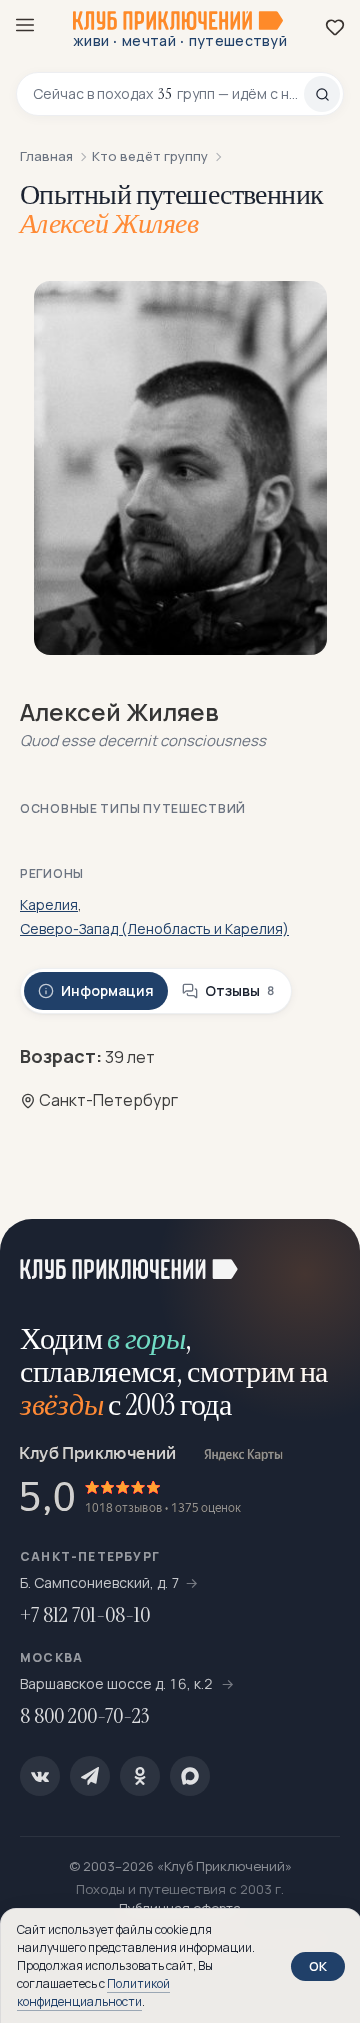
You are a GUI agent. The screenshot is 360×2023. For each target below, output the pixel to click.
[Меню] (25, 25)
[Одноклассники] (140, 1776)
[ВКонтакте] (40, 1776)
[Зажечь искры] (320, 1259)
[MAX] (190, 1776)
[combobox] (168, 94)
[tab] (96, 991)
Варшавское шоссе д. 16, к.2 (118, 1683)
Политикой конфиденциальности (93, 1992)
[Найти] (322, 94)
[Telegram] (90, 1776)
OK (318, 1966)
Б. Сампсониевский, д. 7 (100, 1582)
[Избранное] (335, 27)
